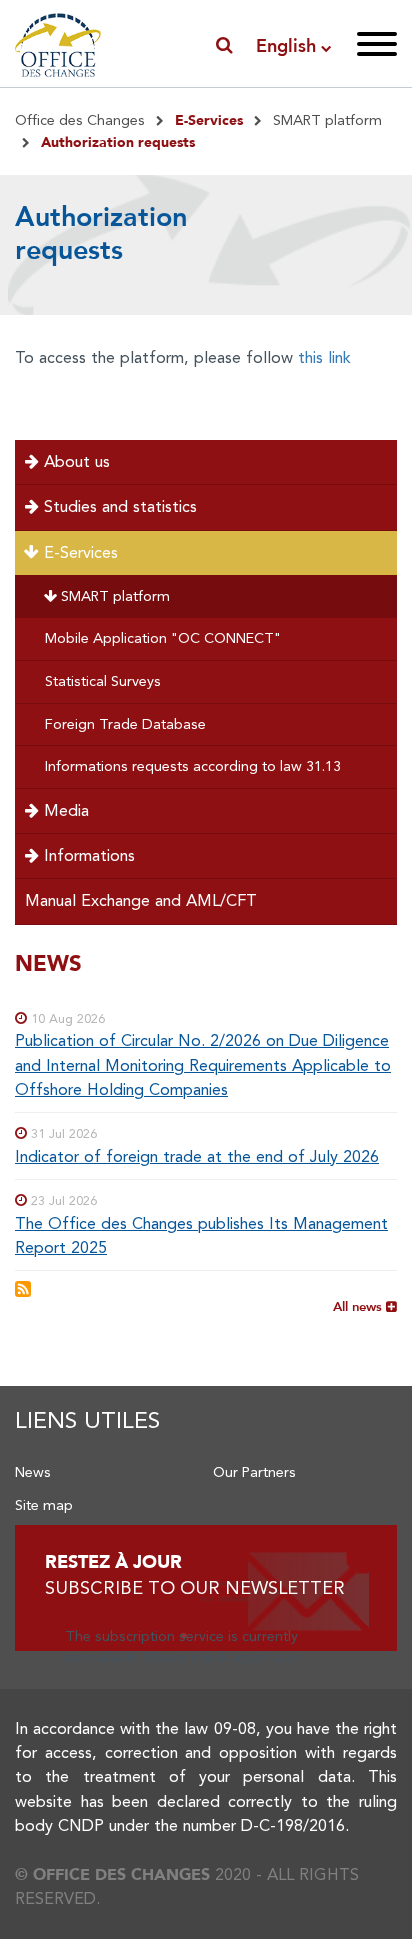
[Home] (58, 42)
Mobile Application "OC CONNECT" (163, 638)
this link (324, 357)
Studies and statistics (118, 506)
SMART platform (327, 120)
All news (359, 1306)
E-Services (78, 552)
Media (64, 810)
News (33, 1472)
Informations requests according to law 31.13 (193, 766)
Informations (87, 855)
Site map (44, 1505)
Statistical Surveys (103, 681)
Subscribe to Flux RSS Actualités (23, 1289)
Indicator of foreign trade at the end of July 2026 (197, 1156)
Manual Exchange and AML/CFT (141, 900)
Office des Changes (80, 120)
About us (74, 461)
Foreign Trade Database (125, 724)
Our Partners (254, 1472)
